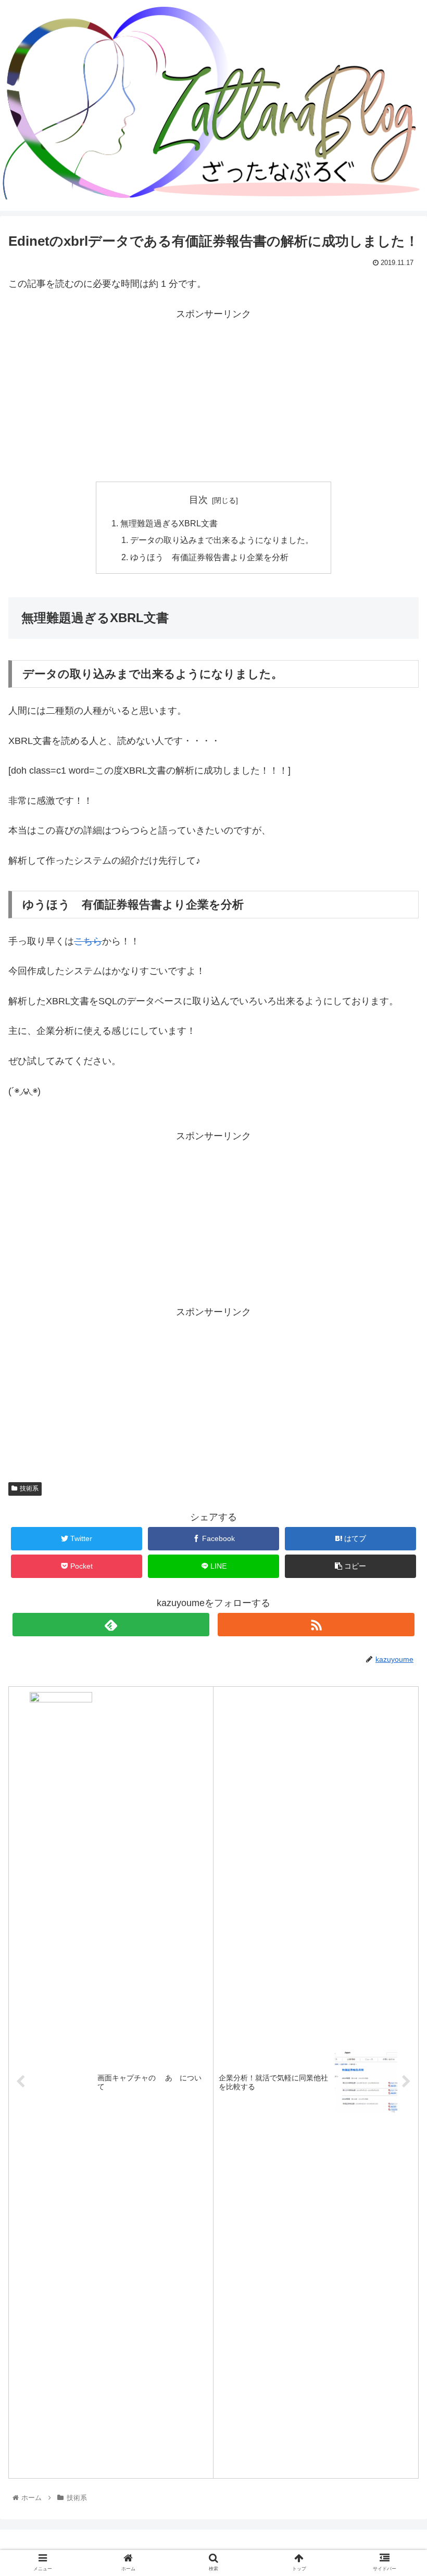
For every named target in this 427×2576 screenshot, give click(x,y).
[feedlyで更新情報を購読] (111, 1625)
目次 (198, 500)
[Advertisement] (213, 395)
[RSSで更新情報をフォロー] (316, 1625)
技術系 (29, 1488)
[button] (395, 1515)
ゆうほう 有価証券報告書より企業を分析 (209, 557)
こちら (88, 941)
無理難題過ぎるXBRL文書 (169, 523)
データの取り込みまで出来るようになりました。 (222, 540)
